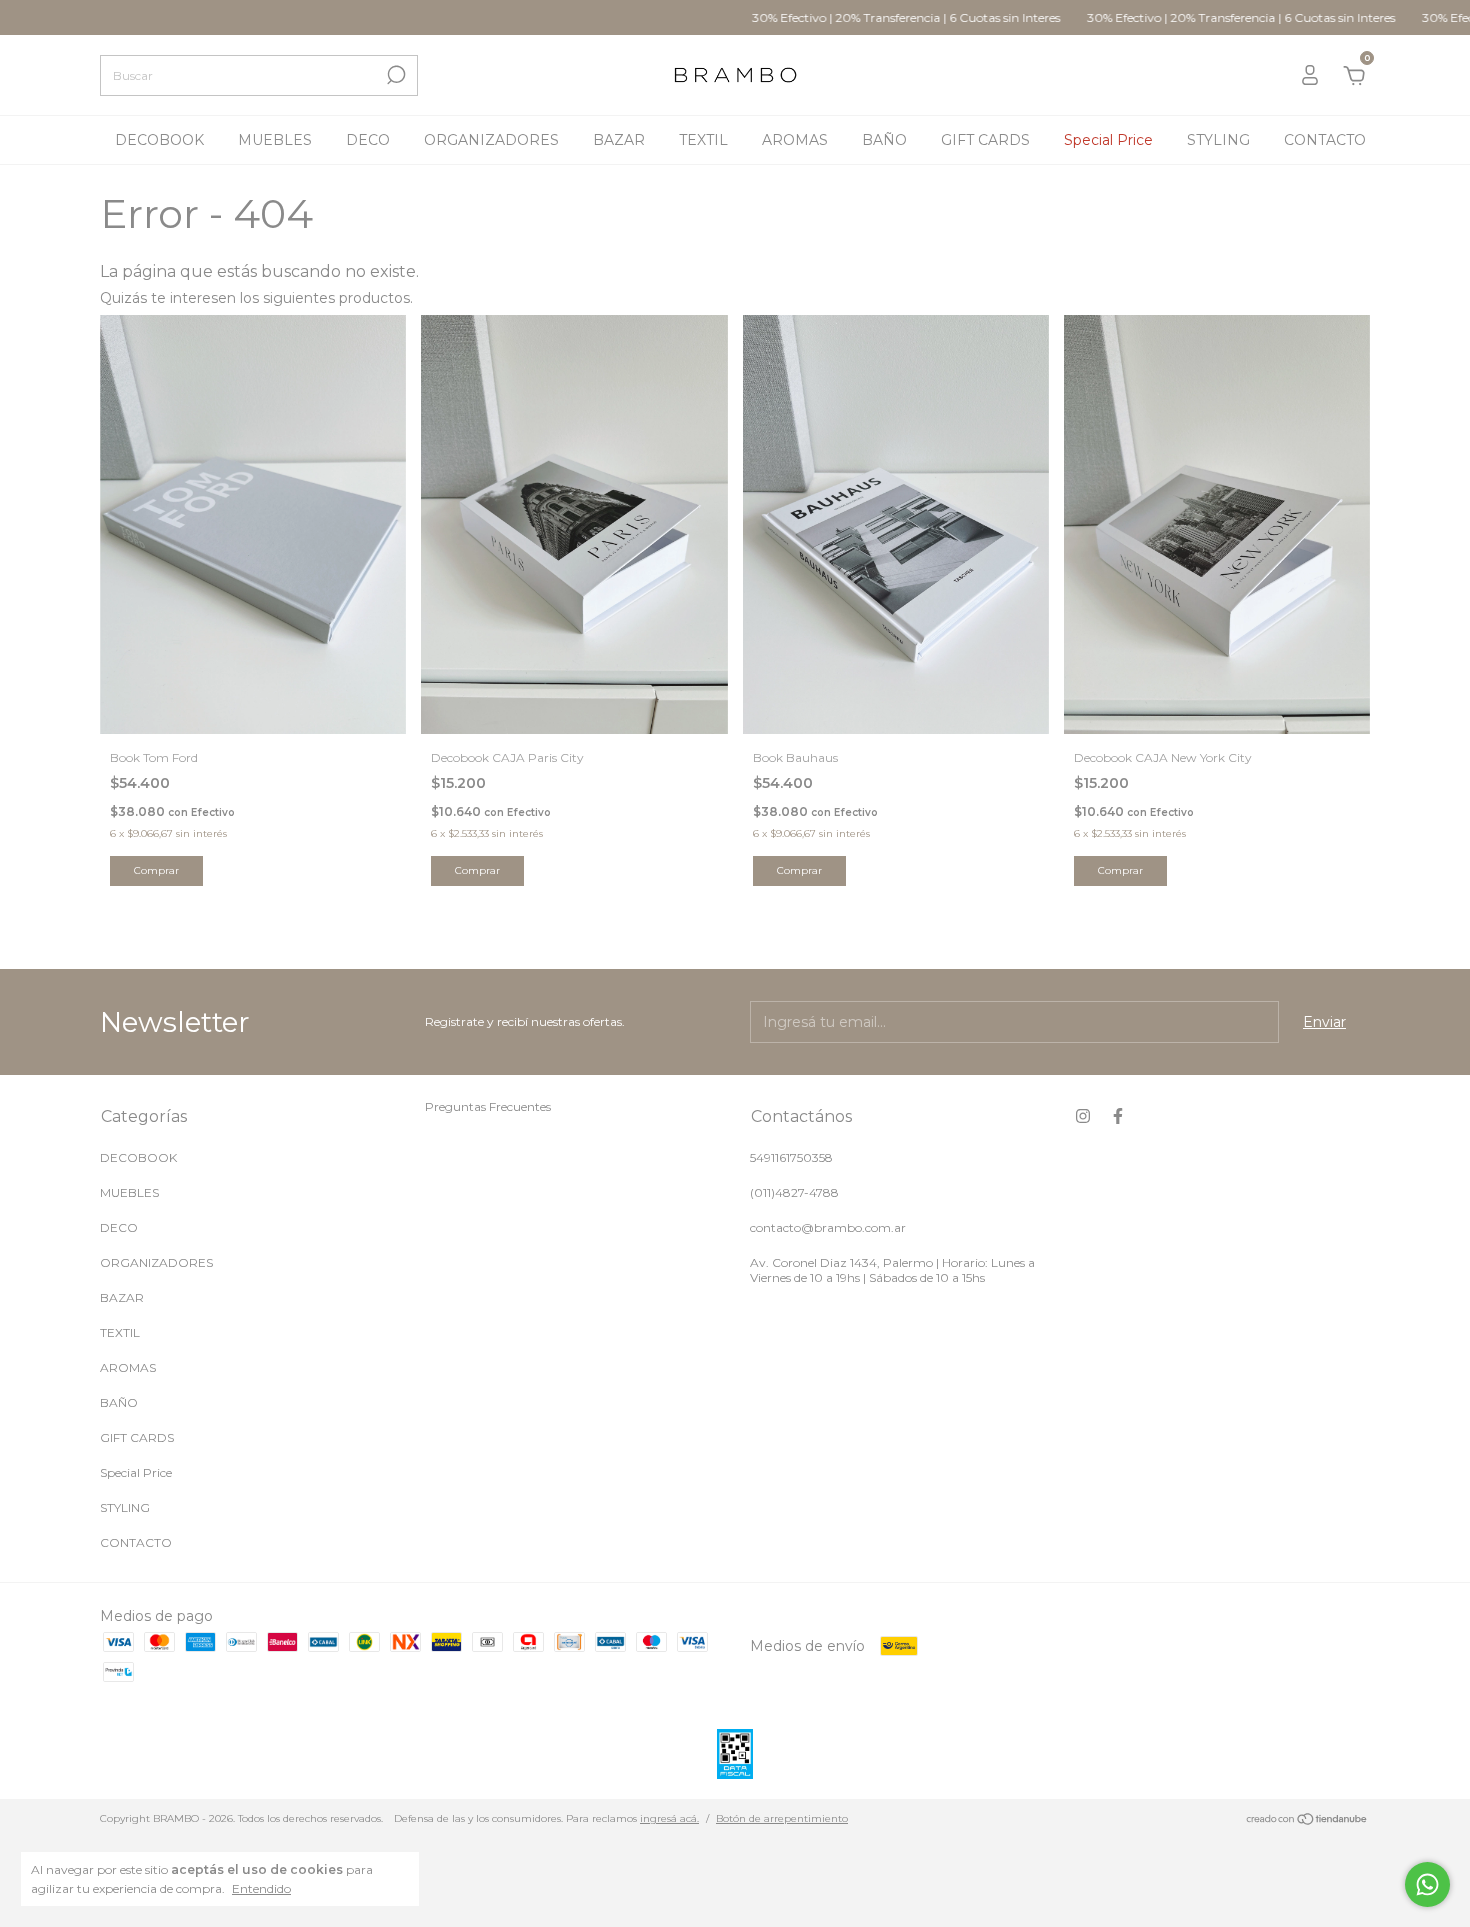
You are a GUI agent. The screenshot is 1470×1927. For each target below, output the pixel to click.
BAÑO (884, 140)
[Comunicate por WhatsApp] (1427, 1884)
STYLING (1218, 140)
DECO (368, 140)
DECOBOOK (159, 140)
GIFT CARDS (985, 140)
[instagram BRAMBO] (1083, 1116)
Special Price (1108, 140)
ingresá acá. (669, 1818)
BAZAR (619, 140)
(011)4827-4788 (794, 1192)
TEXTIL (703, 140)
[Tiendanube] (1307, 1821)
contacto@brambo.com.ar (828, 1227)
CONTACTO (1325, 140)
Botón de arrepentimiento (782, 1818)
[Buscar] (394, 75)
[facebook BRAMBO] (1118, 1116)
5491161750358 (791, 1157)
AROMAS (795, 140)
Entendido (261, 1888)
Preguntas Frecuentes (488, 1106)
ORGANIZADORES (491, 140)
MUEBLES (275, 140)
